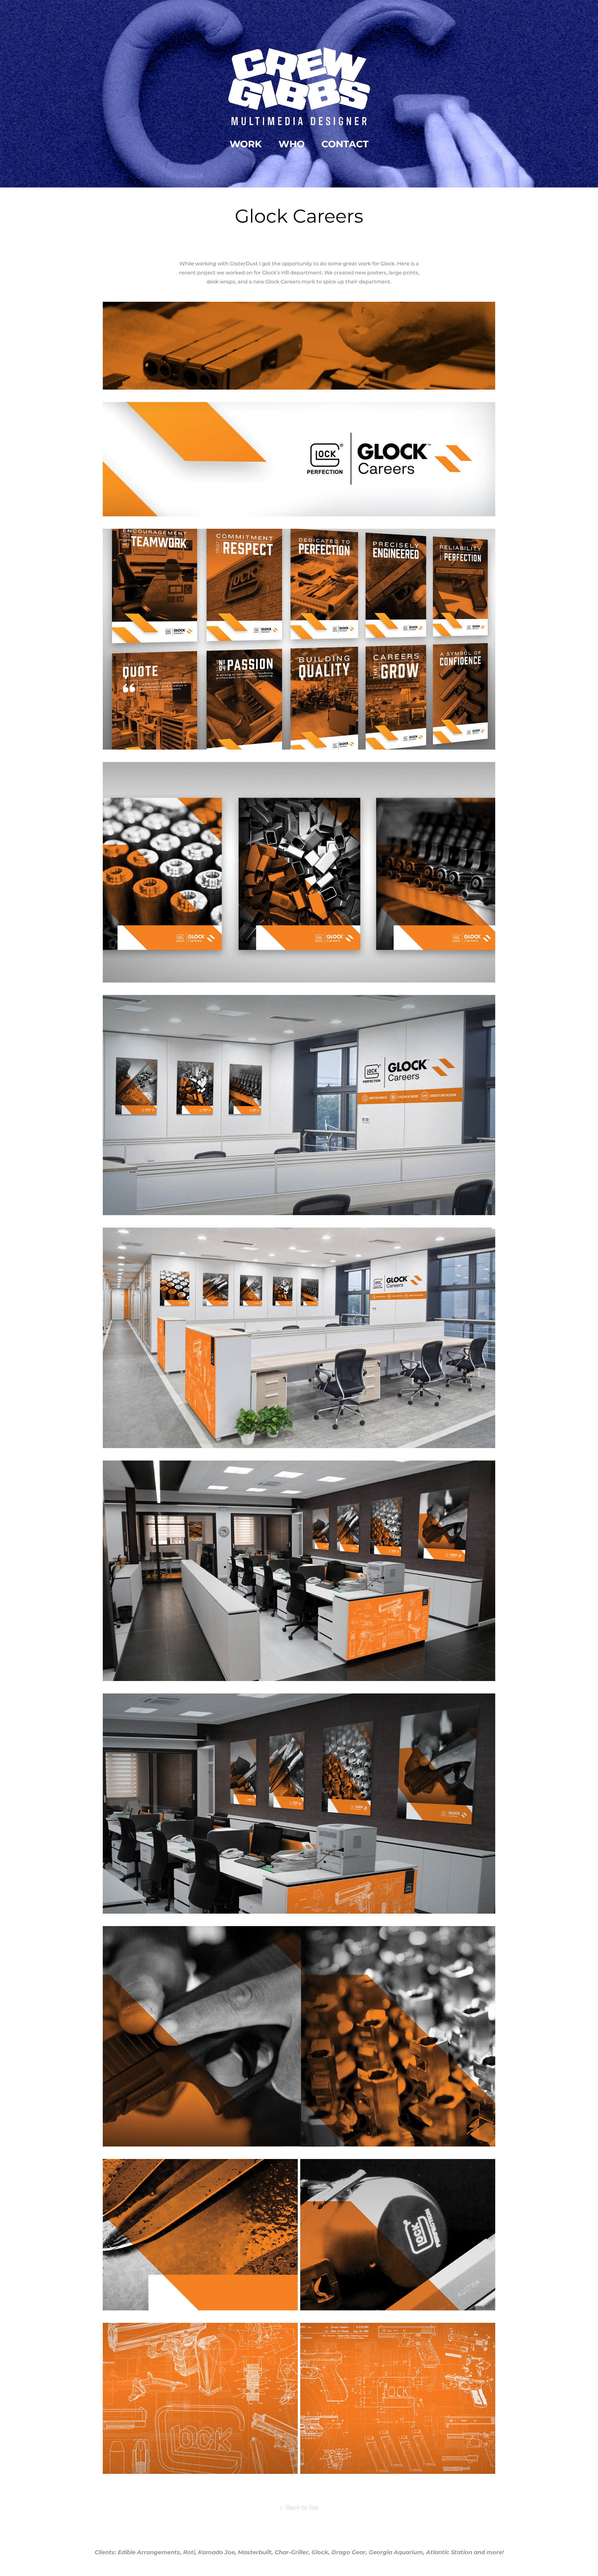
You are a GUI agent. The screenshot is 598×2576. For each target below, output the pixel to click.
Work (246, 144)
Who (292, 144)
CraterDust (244, 264)
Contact (345, 144)
